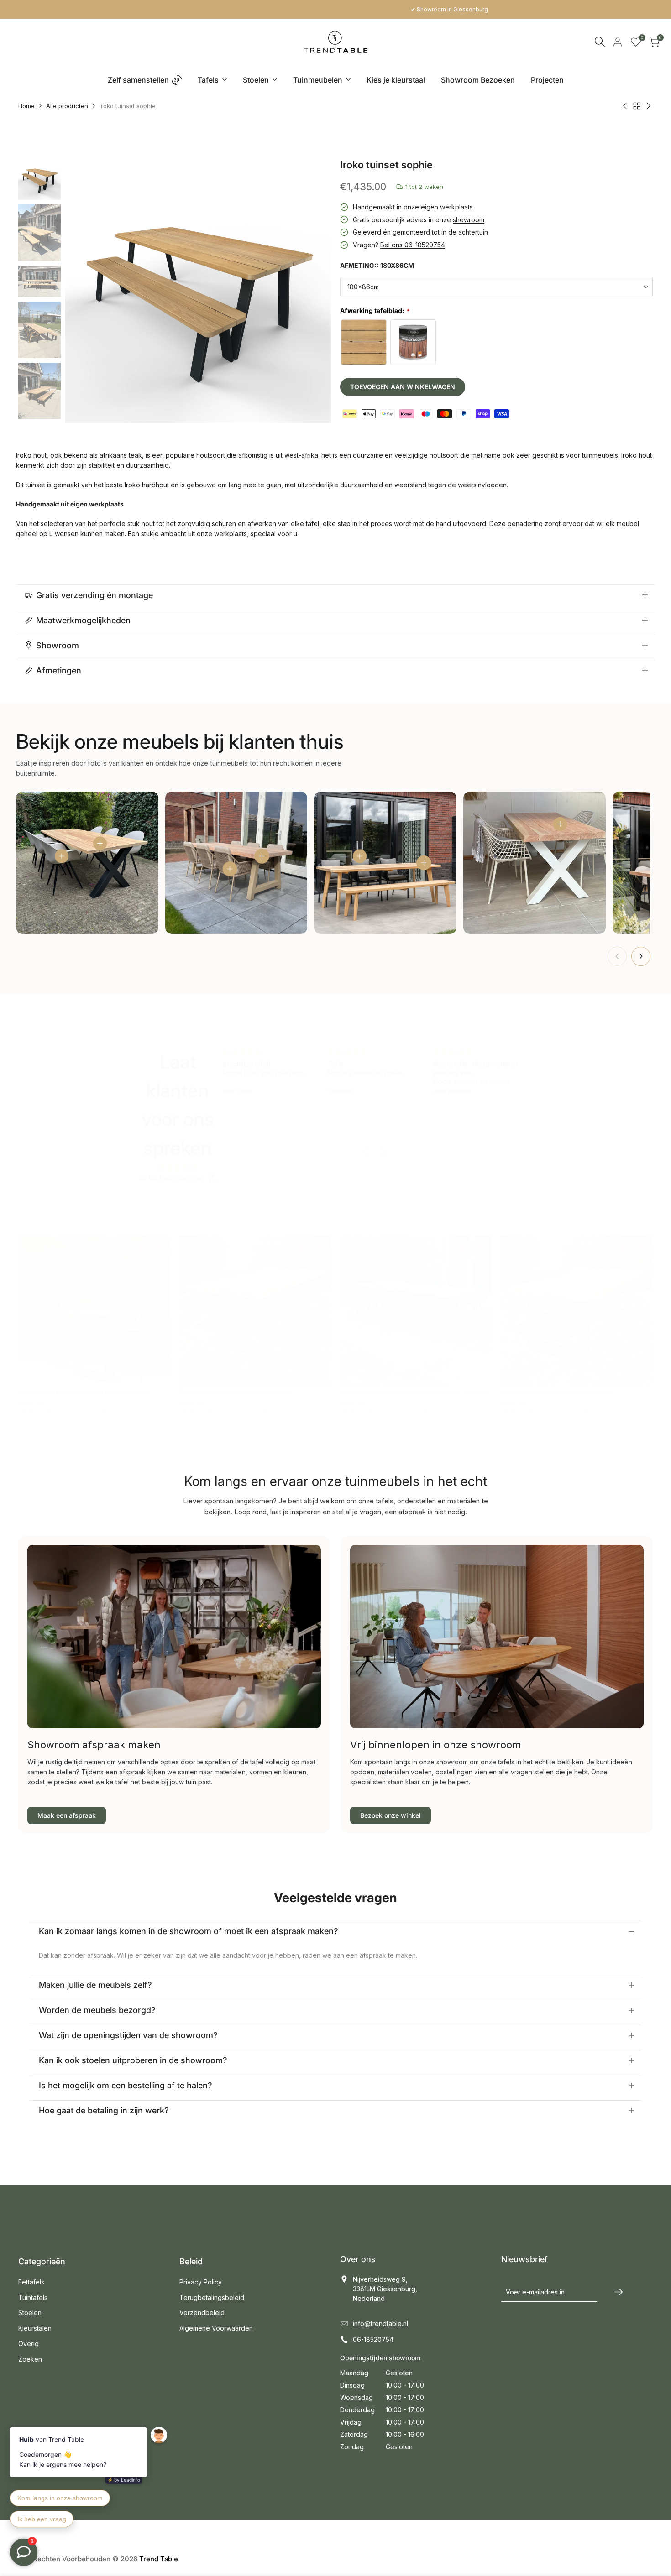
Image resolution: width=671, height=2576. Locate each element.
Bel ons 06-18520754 (413, 245)
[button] (368, 1152)
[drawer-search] (600, 42)
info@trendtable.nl (380, 2323)
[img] (178, 1168)
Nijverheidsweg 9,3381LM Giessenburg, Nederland (385, 2289)
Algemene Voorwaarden (216, 2328)
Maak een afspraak (67, 1815)
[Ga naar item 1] (330, 965)
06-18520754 (373, 2339)
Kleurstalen (35, 2328)
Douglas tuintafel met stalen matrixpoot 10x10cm (415, 1392)
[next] (313, 290)
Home (26, 106)
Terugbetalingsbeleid (212, 2297)
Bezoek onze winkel (391, 1815)
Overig (29, 2344)
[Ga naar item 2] (337, 965)
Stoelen (30, 2313)
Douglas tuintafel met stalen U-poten (557, 1392)
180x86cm (363, 287)
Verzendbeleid (202, 2313)
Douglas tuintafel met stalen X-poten (235, 1392)
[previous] (84, 290)
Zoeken (30, 2359)
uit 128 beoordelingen (172, 1178)
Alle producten (67, 106)
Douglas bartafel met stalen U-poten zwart (84, 1392)
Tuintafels (33, 2297)
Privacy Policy (201, 2282)
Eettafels (31, 2282)
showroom (469, 220)
